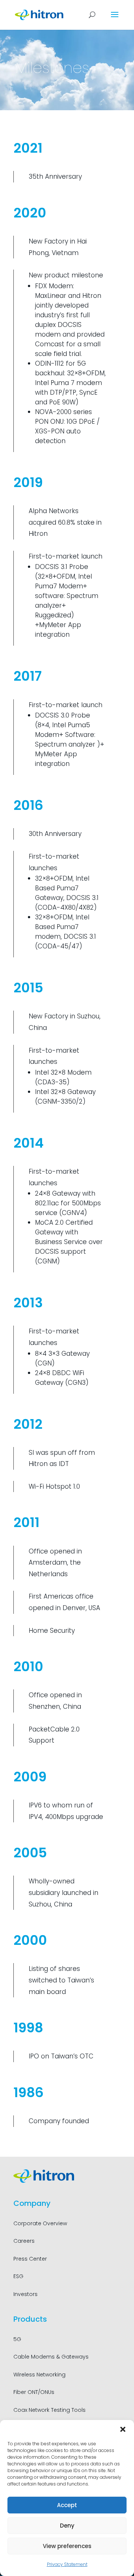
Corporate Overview (40, 2223)
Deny (67, 2526)
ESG (18, 2276)
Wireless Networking (39, 2375)
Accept (67, 2505)
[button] (123, 2429)
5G (17, 2339)
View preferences (67, 2546)
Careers (24, 2241)
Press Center (30, 2259)
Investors (25, 2294)
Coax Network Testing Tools (50, 2410)
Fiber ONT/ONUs (34, 2392)
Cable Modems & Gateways (51, 2357)
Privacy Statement (67, 2564)
